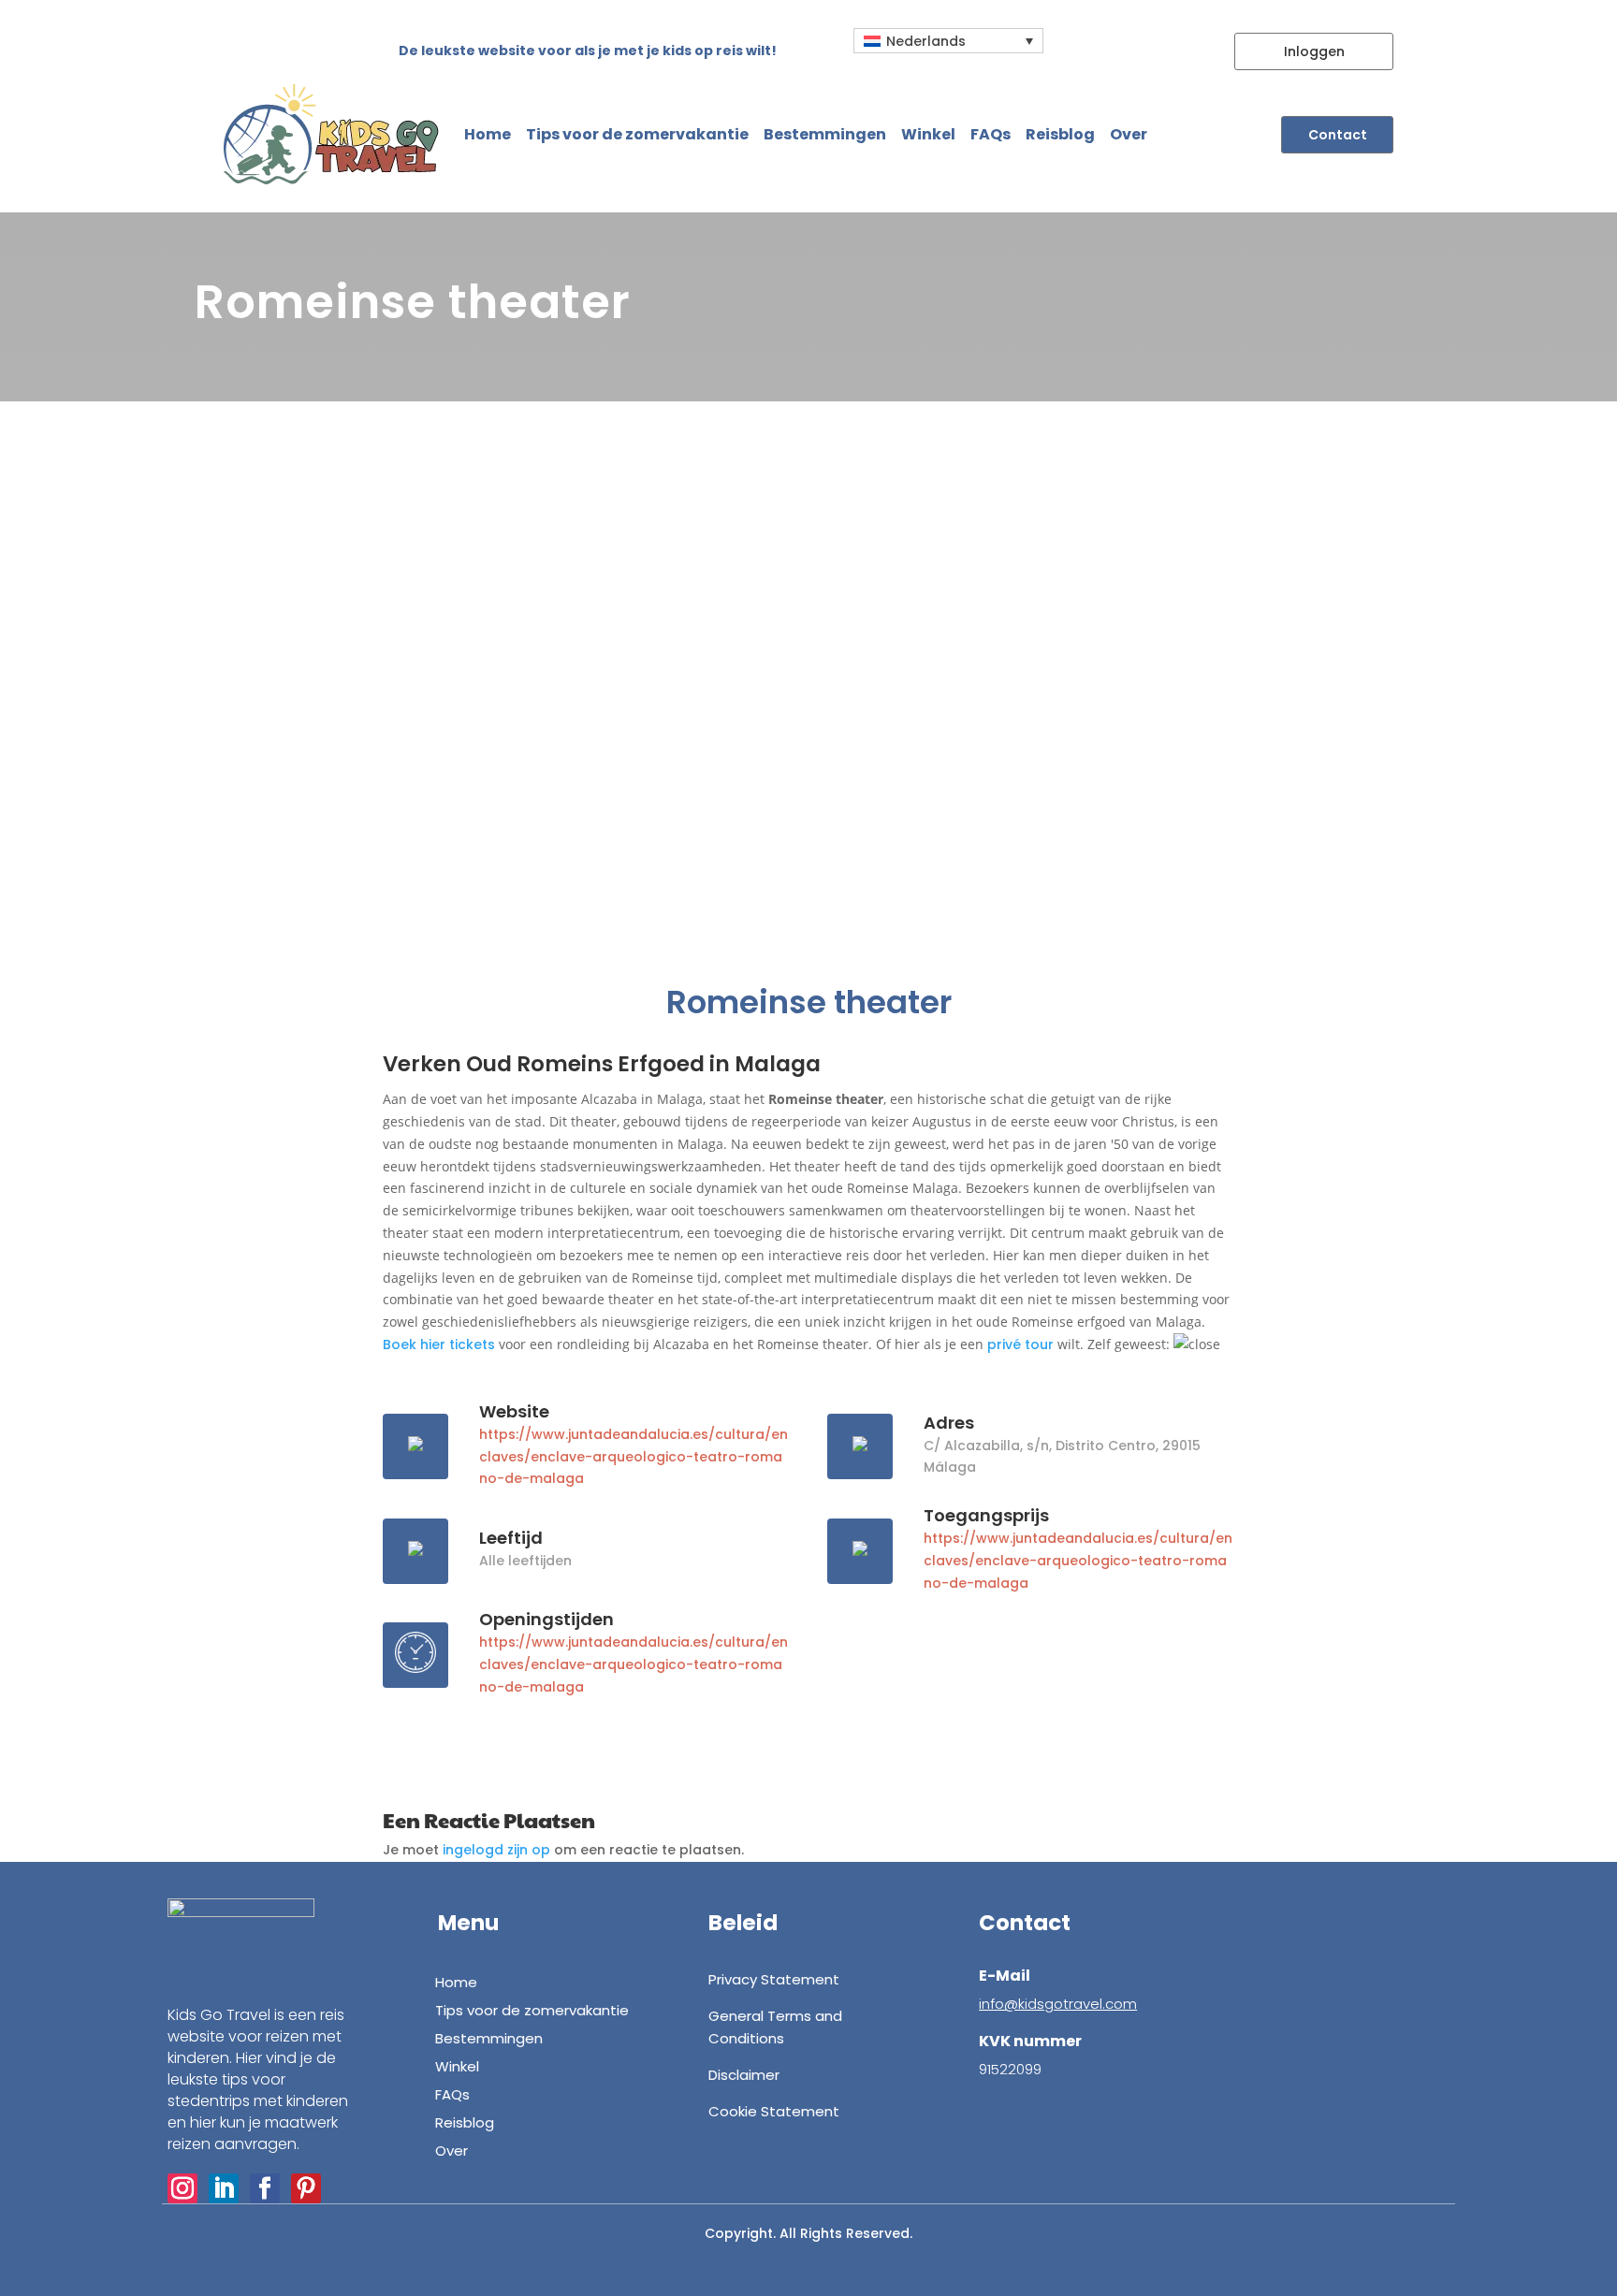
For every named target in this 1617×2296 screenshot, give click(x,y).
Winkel (928, 134)
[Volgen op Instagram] (182, 2188)
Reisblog (1060, 134)
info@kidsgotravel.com (1058, 2004)
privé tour (1020, 1344)
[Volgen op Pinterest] (306, 2188)
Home (488, 134)
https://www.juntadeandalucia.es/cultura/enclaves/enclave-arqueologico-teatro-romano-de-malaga (634, 1457)
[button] (948, 41)
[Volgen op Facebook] (265, 2188)
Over (1129, 134)
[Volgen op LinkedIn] (224, 2188)
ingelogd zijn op (496, 1850)
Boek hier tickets (439, 1344)
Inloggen (1314, 51)
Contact (1338, 135)
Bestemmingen (825, 134)
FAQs (991, 134)
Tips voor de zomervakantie (637, 134)
